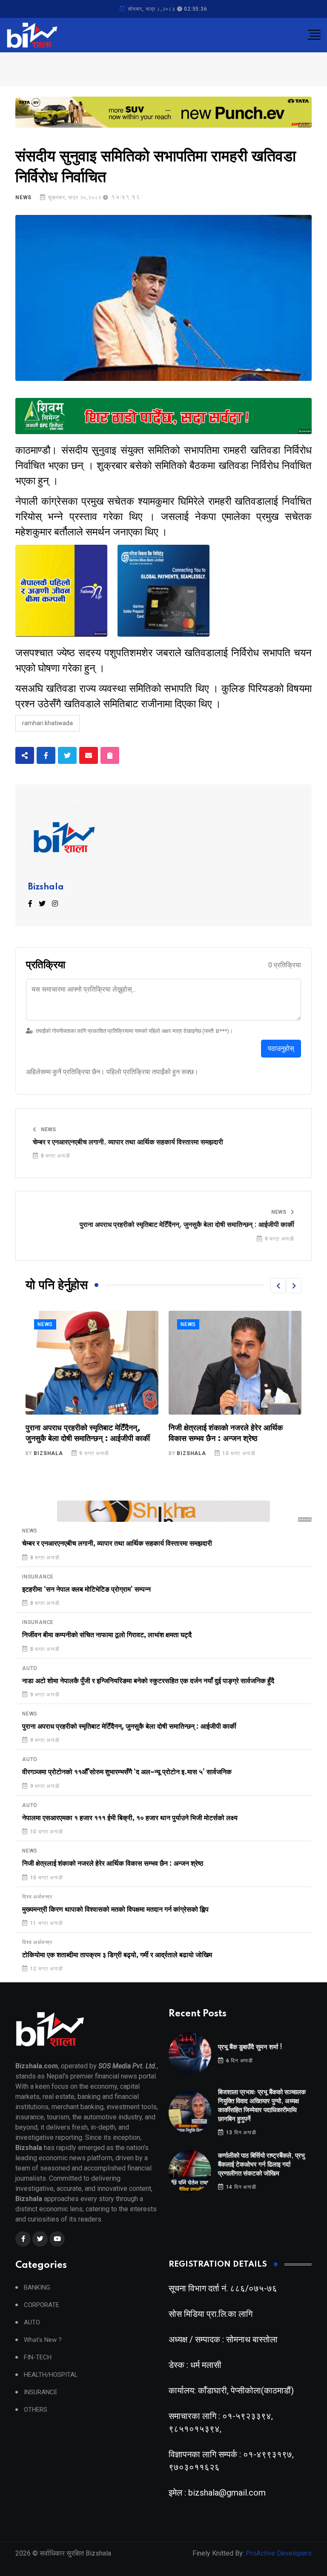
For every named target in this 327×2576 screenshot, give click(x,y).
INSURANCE (38, 1577)
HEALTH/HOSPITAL (51, 2375)
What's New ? (43, 2340)
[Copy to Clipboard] (110, 755)
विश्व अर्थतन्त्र (196, 1324)
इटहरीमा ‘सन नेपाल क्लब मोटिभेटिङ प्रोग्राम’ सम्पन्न (86, 1590)
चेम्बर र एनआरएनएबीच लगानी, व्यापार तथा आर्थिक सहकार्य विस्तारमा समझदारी (128, 1142)
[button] (278, 1286)
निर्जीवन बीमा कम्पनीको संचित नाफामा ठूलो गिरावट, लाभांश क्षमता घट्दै (107, 1635)
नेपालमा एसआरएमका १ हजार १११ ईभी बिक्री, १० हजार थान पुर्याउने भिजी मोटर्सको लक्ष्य (130, 1818)
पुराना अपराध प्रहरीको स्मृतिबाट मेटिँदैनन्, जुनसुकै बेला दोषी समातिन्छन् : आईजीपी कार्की (187, 1225)
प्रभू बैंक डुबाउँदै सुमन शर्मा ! (250, 2047)
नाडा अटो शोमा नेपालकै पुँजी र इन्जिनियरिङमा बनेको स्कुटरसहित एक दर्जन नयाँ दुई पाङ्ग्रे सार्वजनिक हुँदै (148, 1681)
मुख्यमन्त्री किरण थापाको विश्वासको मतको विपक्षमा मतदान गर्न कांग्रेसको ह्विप (115, 1910)
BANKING (37, 2288)
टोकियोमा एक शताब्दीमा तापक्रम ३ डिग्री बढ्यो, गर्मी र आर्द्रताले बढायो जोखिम (117, 1955)
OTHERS (36, 2410)
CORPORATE (42, 2305)
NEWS (23, 197)
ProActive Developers (279, 2553)
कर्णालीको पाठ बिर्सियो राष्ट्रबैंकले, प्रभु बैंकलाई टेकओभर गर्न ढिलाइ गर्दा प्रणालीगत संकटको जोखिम (261, 2165)
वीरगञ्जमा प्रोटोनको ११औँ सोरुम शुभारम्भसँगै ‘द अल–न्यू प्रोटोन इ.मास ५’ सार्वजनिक (127, 1772)
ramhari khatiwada (47, 723)
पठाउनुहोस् (281, 1048)
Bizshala (46, 887)
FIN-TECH (38, 2357)
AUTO (30, 1668)
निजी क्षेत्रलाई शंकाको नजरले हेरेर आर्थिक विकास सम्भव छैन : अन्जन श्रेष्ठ (113, 1864)
